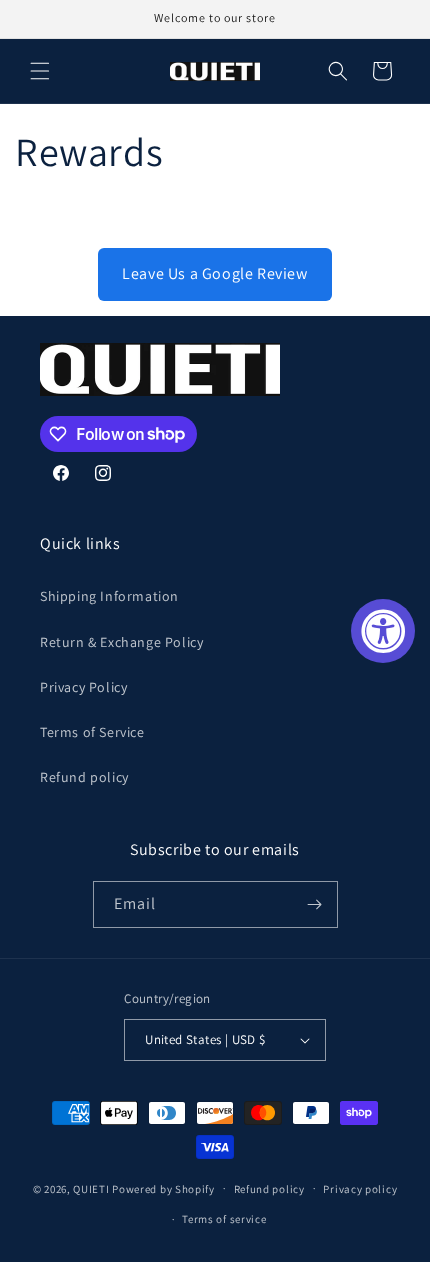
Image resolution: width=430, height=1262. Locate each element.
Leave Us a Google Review (214, 273)
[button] (40, 71)
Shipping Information (109, 596)
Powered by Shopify (163, 1188)
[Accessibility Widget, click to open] (383, 631)
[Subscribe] (315, 904)
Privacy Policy (83, 687)
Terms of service (224, 1219)
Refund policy (84, 777)
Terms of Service (92, 732)
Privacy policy (360, 1189)
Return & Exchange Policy (121, 642)
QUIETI (91, 1188)
